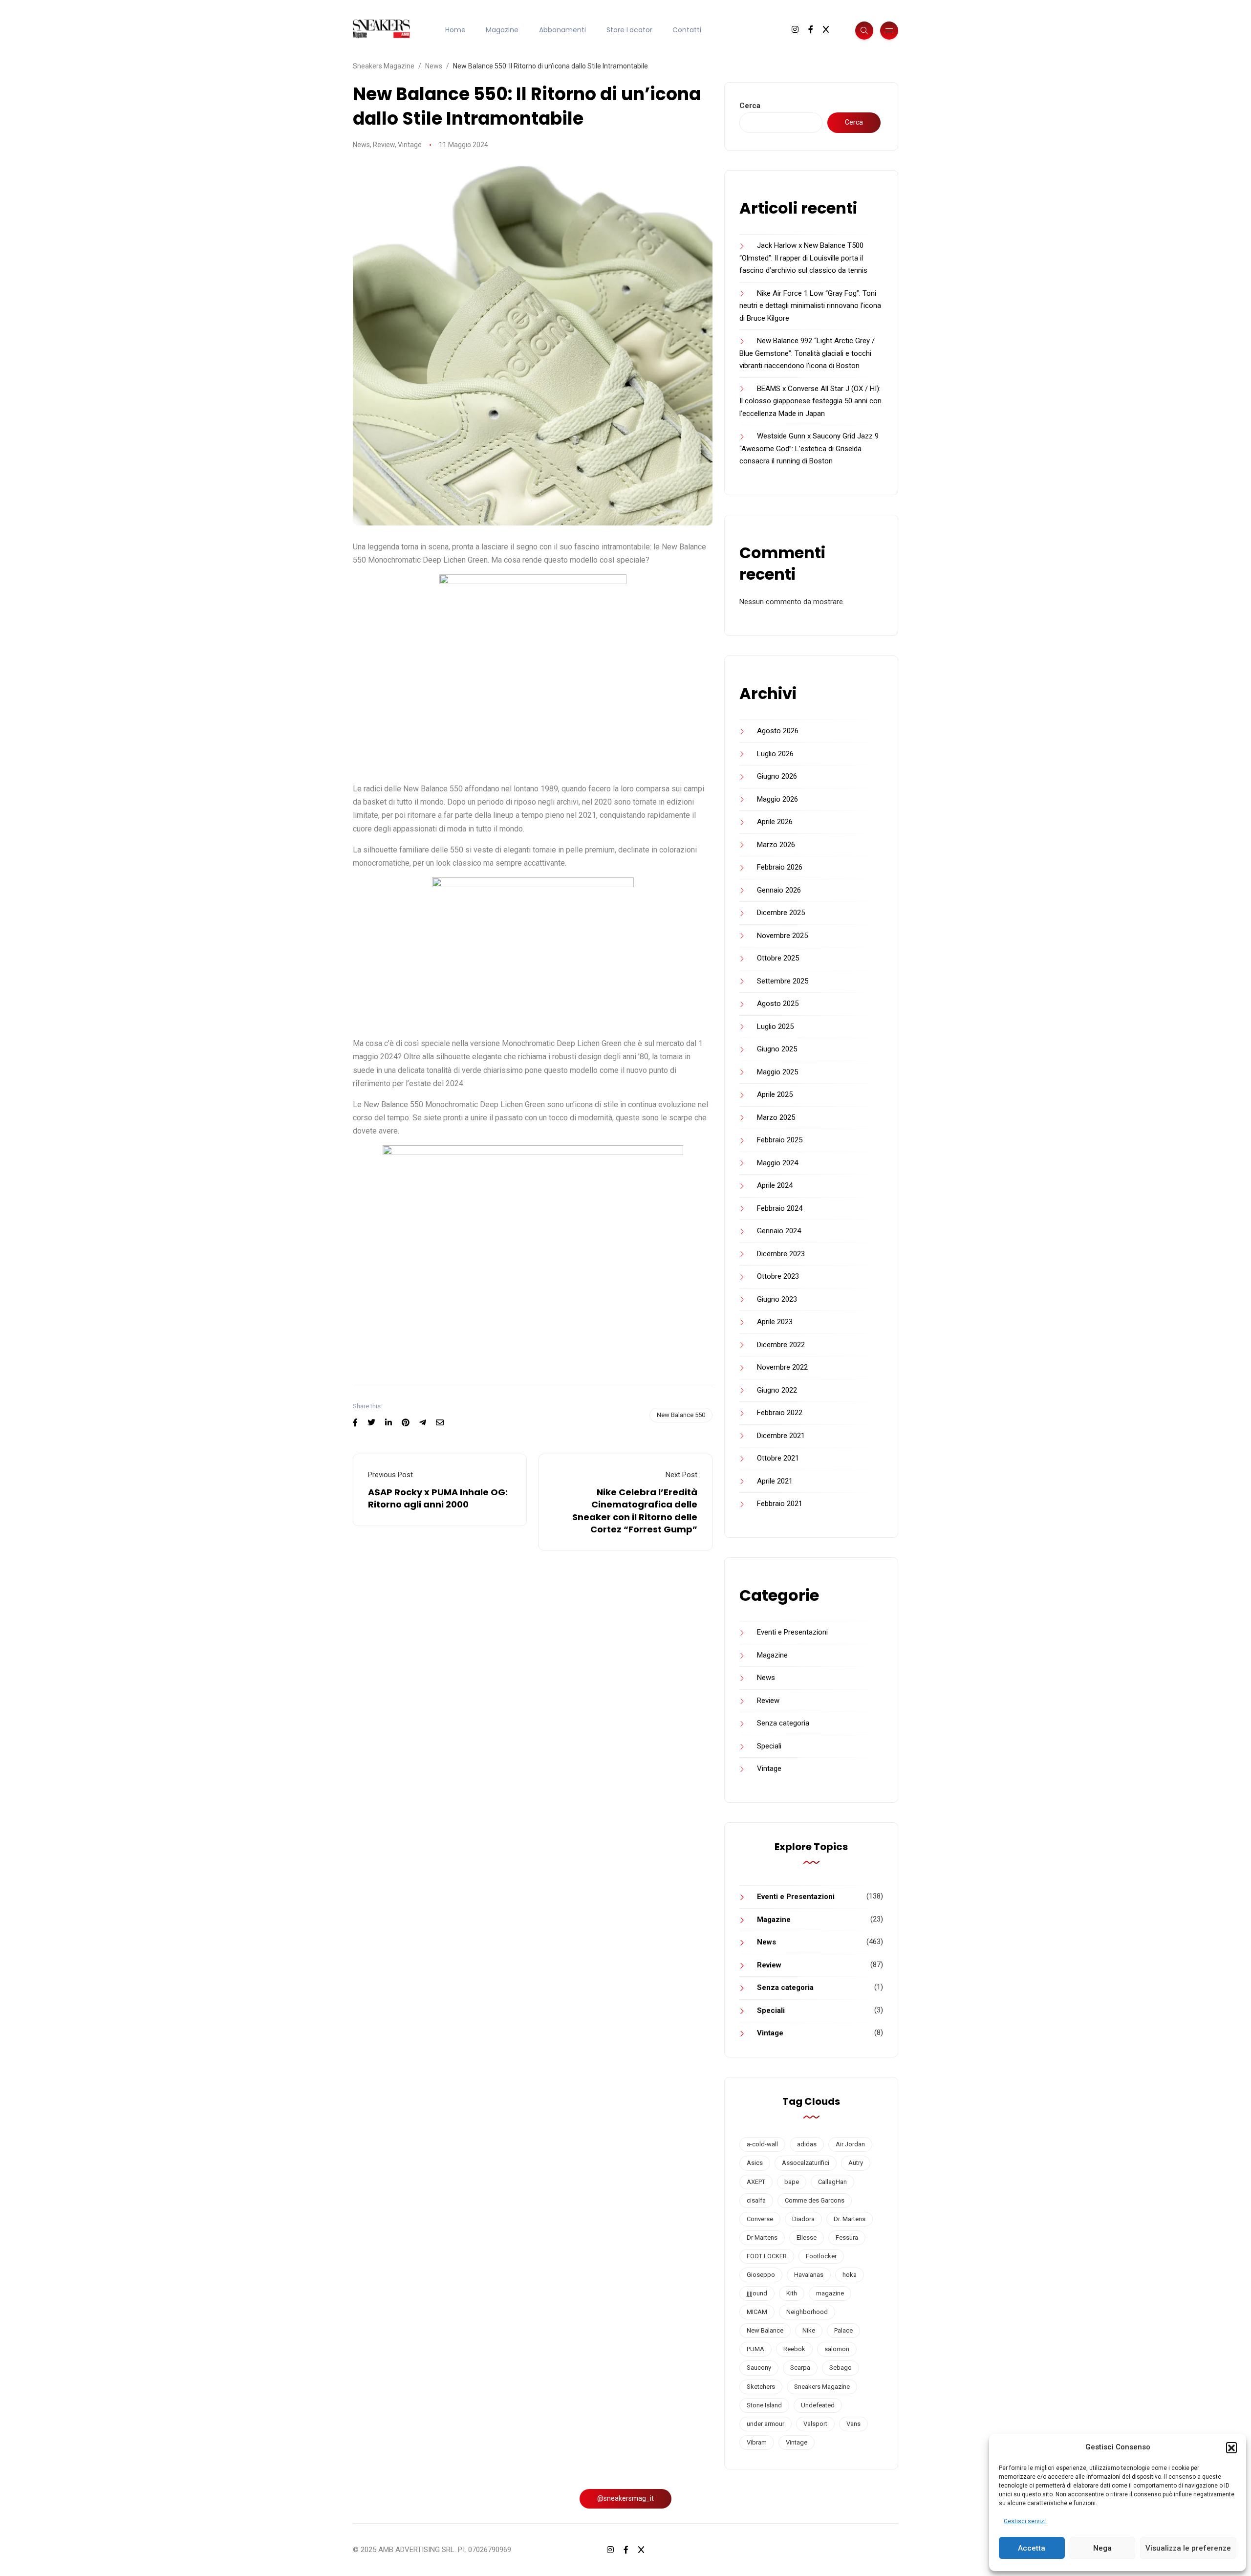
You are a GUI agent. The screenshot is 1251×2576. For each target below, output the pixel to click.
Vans (853, 2424)
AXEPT (756, 2182)
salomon (837, 2349)
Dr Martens (762, 2238)
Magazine (502, 30)
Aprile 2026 (775, 822)
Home (455, 30)
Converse (760, 2219)
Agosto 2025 (778, 1004)
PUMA (755, 2349)
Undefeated (818, 2405)
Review (384, 145)
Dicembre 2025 (781, 913)
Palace (843, 2330)
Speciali (769, 1746)
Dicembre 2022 (781, 1345)
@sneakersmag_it (625, 2498)
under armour (766, 2424)
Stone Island (764, 2405)
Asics (755, 2163)
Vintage (410, 145)
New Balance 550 (681, 1415)
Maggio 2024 (777, 1163)
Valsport (815, 2424)
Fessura (847, 2238)
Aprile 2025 (775, 1094)
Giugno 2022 (777, 1390)
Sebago (841, 2368)
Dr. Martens (850, 2219)
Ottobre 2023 (778, 1276)
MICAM (757, 2312)
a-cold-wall (762, 2144)
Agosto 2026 (778, 731)
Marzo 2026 (776, 845)
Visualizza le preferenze (1188, 2548)
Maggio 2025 (777, 1072)
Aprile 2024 (775, 1185)
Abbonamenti (562, 30)
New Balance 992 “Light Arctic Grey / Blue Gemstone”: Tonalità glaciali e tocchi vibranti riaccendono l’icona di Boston (807, 353)
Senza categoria (783, 1723)
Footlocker (821, 2256)
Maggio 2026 (777, 799)
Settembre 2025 (783, 981)
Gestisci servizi (1025, 2521)
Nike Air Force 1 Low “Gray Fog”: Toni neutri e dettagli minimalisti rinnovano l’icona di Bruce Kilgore (810, 306)
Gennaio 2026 (779, 890)
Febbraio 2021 (780, 1504)
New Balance (765, 2330)
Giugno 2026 (777, 776)
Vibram (757, 2442)
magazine (830, 2293)
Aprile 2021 (775, 1481)
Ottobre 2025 (778, 958)
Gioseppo (761, 2275)
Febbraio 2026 (780, 867)
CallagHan (832, 2182)
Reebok (794, 2349)
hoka (850, 2275)
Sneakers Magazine (822, 2387)
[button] (1231, 2447)
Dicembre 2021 (781, 1436)
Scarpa (800, 2368)
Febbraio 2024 (780, 1208)
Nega (1102, 2548)
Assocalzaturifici (806, 2163)
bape (792, 2182)
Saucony (759, 2368)
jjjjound (757, 2293)
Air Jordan (850, 2144)
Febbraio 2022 (780, 1413)
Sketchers (761, 2387)
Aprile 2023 (775, 1322)
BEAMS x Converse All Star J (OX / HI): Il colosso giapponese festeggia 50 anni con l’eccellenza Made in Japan (810, 401)
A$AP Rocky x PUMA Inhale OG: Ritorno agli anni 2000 (438, 1498)
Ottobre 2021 (778, 1458)
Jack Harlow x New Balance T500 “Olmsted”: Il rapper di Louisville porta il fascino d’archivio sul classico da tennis (803, 258)
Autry (856, 2163)
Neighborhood (807, 2312)
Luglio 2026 (775, 754)
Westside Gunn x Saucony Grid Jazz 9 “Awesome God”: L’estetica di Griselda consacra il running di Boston (809, 448)
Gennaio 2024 (779, 1231)
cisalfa (756, 2200)
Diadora (803, 2219)
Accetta (1032, 2548)
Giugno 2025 (777, 1049)
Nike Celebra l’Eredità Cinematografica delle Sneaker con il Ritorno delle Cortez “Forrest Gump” (635, 1511)
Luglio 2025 (775, 1026)
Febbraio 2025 (780, 1140)
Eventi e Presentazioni (792, 1632)
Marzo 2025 (776, 1117)
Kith (792, 2293)
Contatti (687, 30)
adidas (807, 2144)
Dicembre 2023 (781, 1254)
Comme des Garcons (815, 2200)
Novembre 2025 (782, 936)
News (361, 145)
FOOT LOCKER (767, 2256)
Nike (809, 2330)
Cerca (750, 106)
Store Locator (629, 30)
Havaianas (809, 2275)
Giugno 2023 (777, 1299)
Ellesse (807, 2238)
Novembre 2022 (782, 1367)
